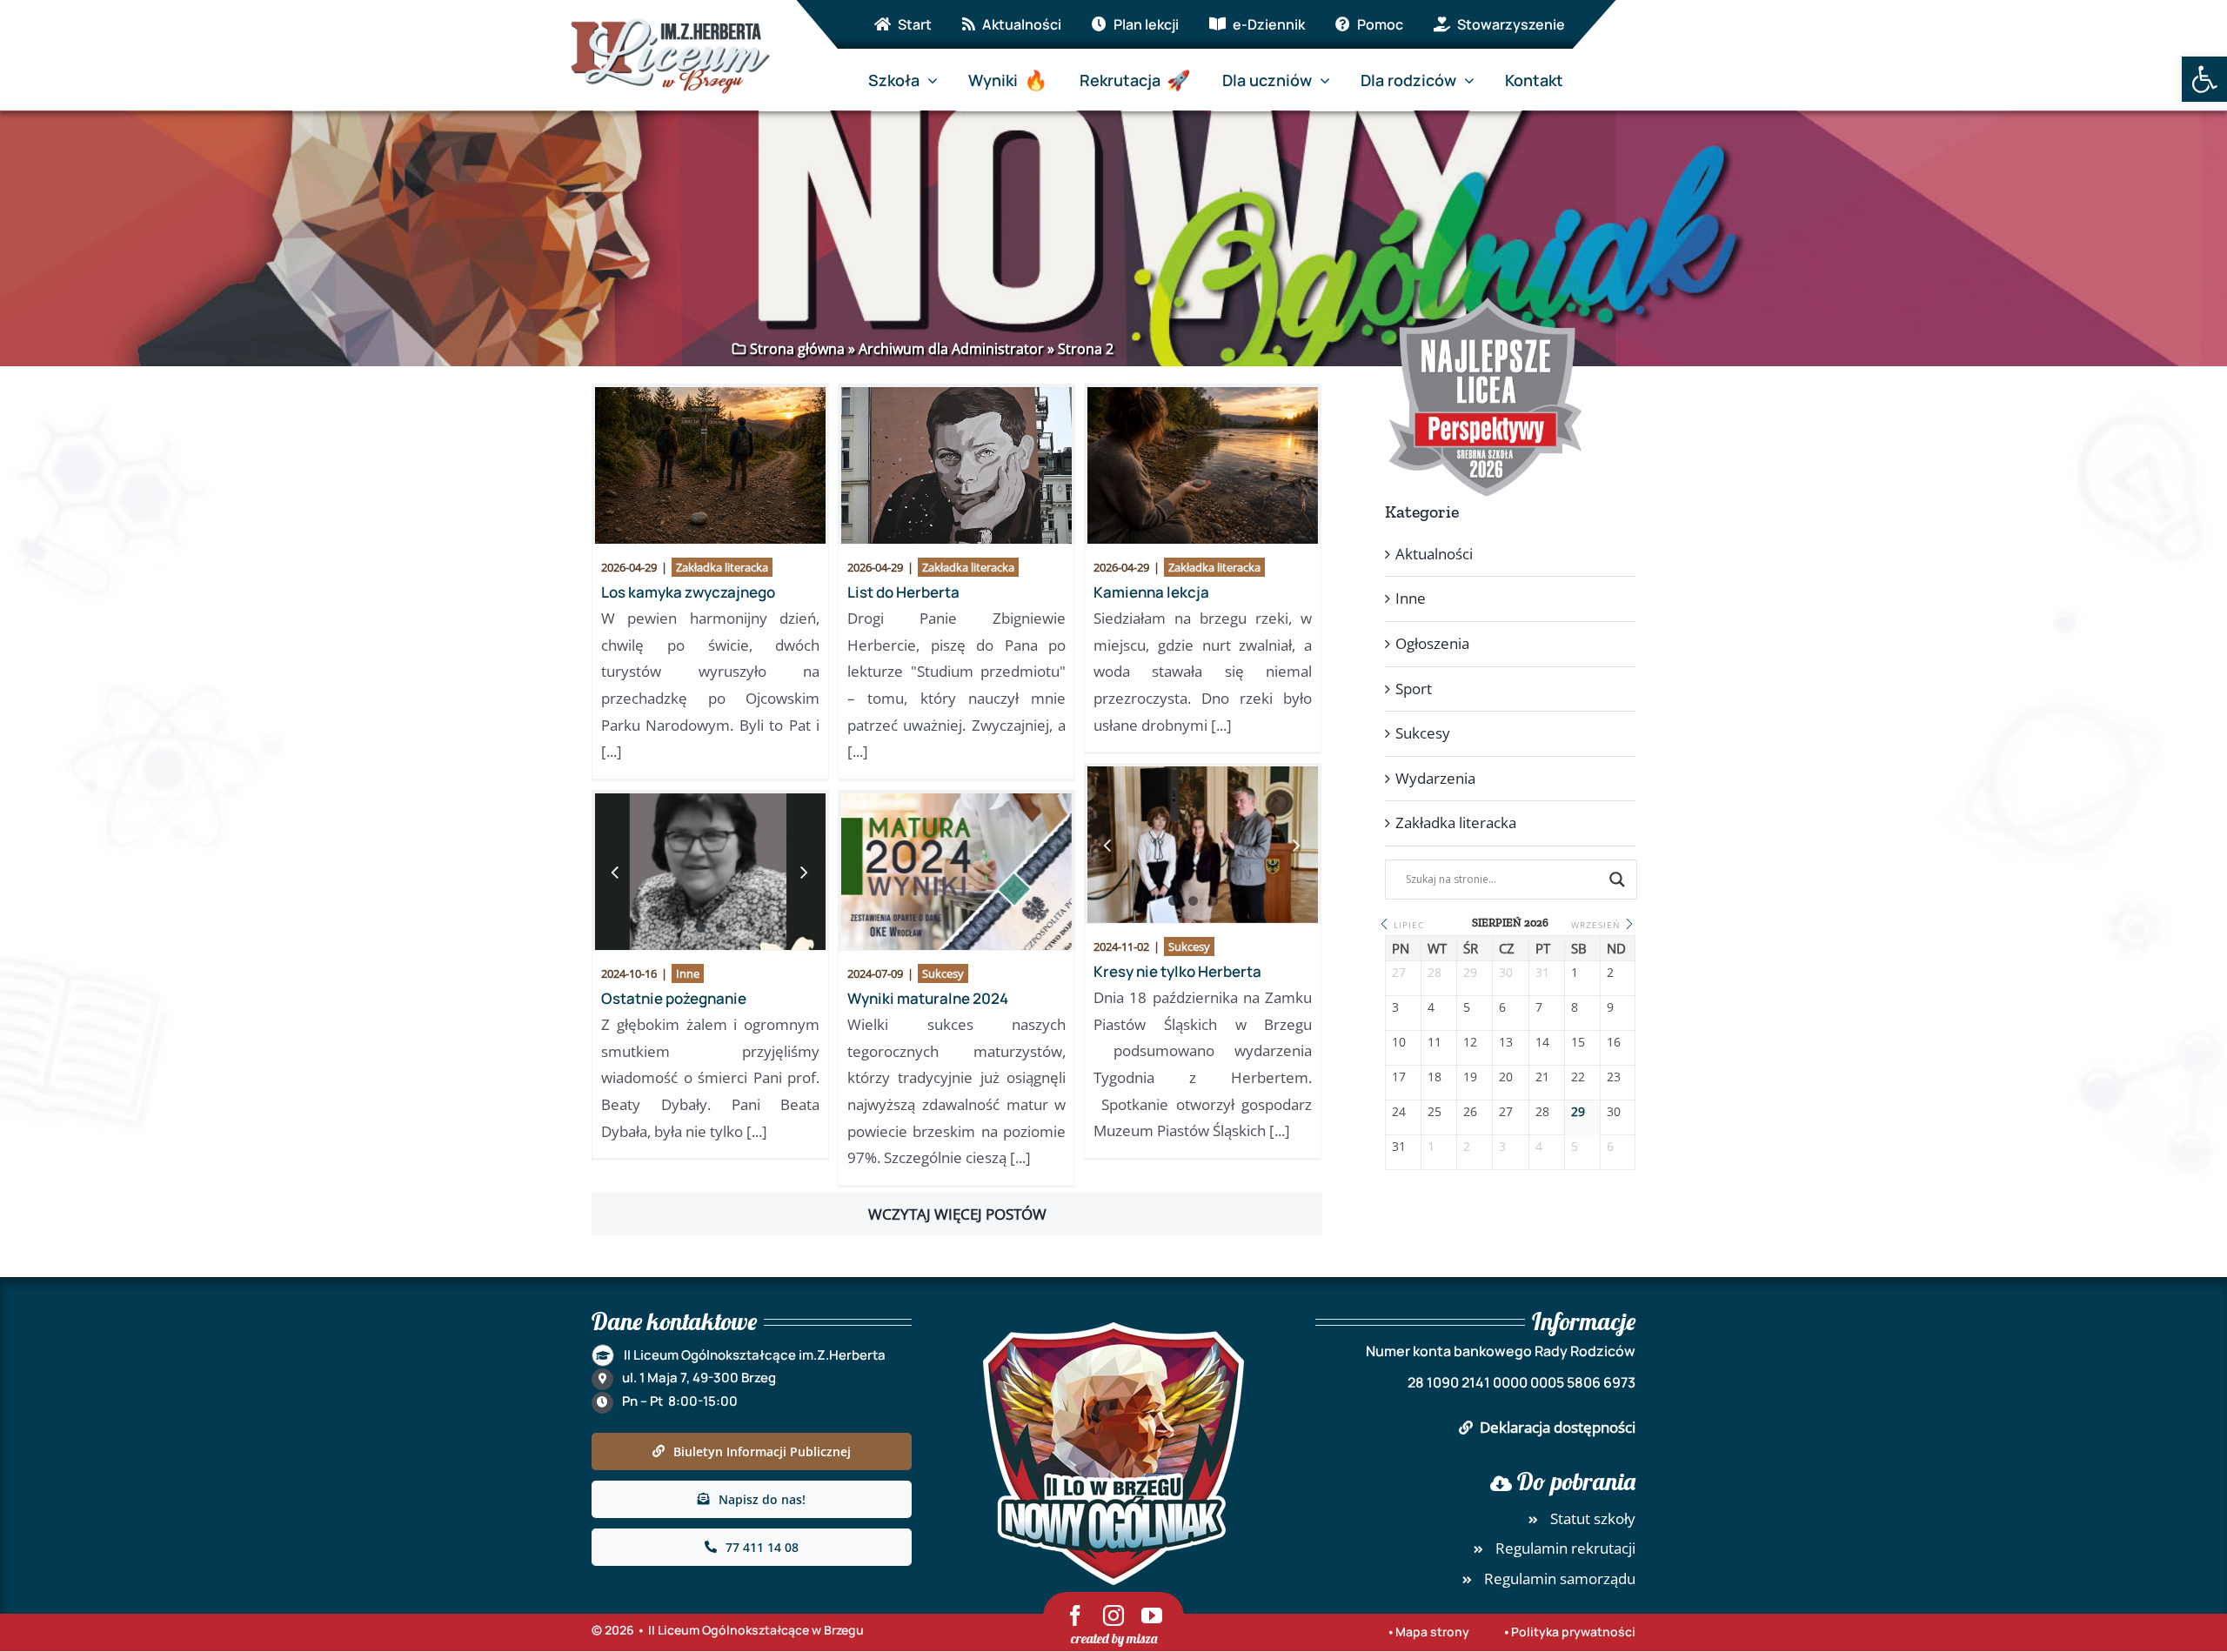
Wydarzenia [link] (1435, 778)
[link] (2204, 79)
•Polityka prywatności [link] (1569, 1632)
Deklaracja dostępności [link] (1558, 1427)
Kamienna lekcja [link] (1151, 592)
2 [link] (1193, 901)
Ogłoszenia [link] (1432, 643)
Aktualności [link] (1434, 554)
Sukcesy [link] (1189, 946)
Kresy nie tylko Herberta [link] (1177, 971)
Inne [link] (688, 973)
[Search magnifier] (1617, 880)
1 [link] (1173, 901)
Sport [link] (1414, 689)
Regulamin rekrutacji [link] (1565, 1548)
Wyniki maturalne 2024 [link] (928, 998)
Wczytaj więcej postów (957, 1214)
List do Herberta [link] (903, 592)
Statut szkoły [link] (1593, 1518)
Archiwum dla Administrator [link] (951, 349)
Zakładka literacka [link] (722, 567)
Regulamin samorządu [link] (1560, 1578)
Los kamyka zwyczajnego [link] (688, 592)
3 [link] (1213, 901)
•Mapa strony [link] (1428, 1632)
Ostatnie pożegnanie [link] (674, 998)
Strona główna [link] (797, 349)
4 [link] (1233, 901)
